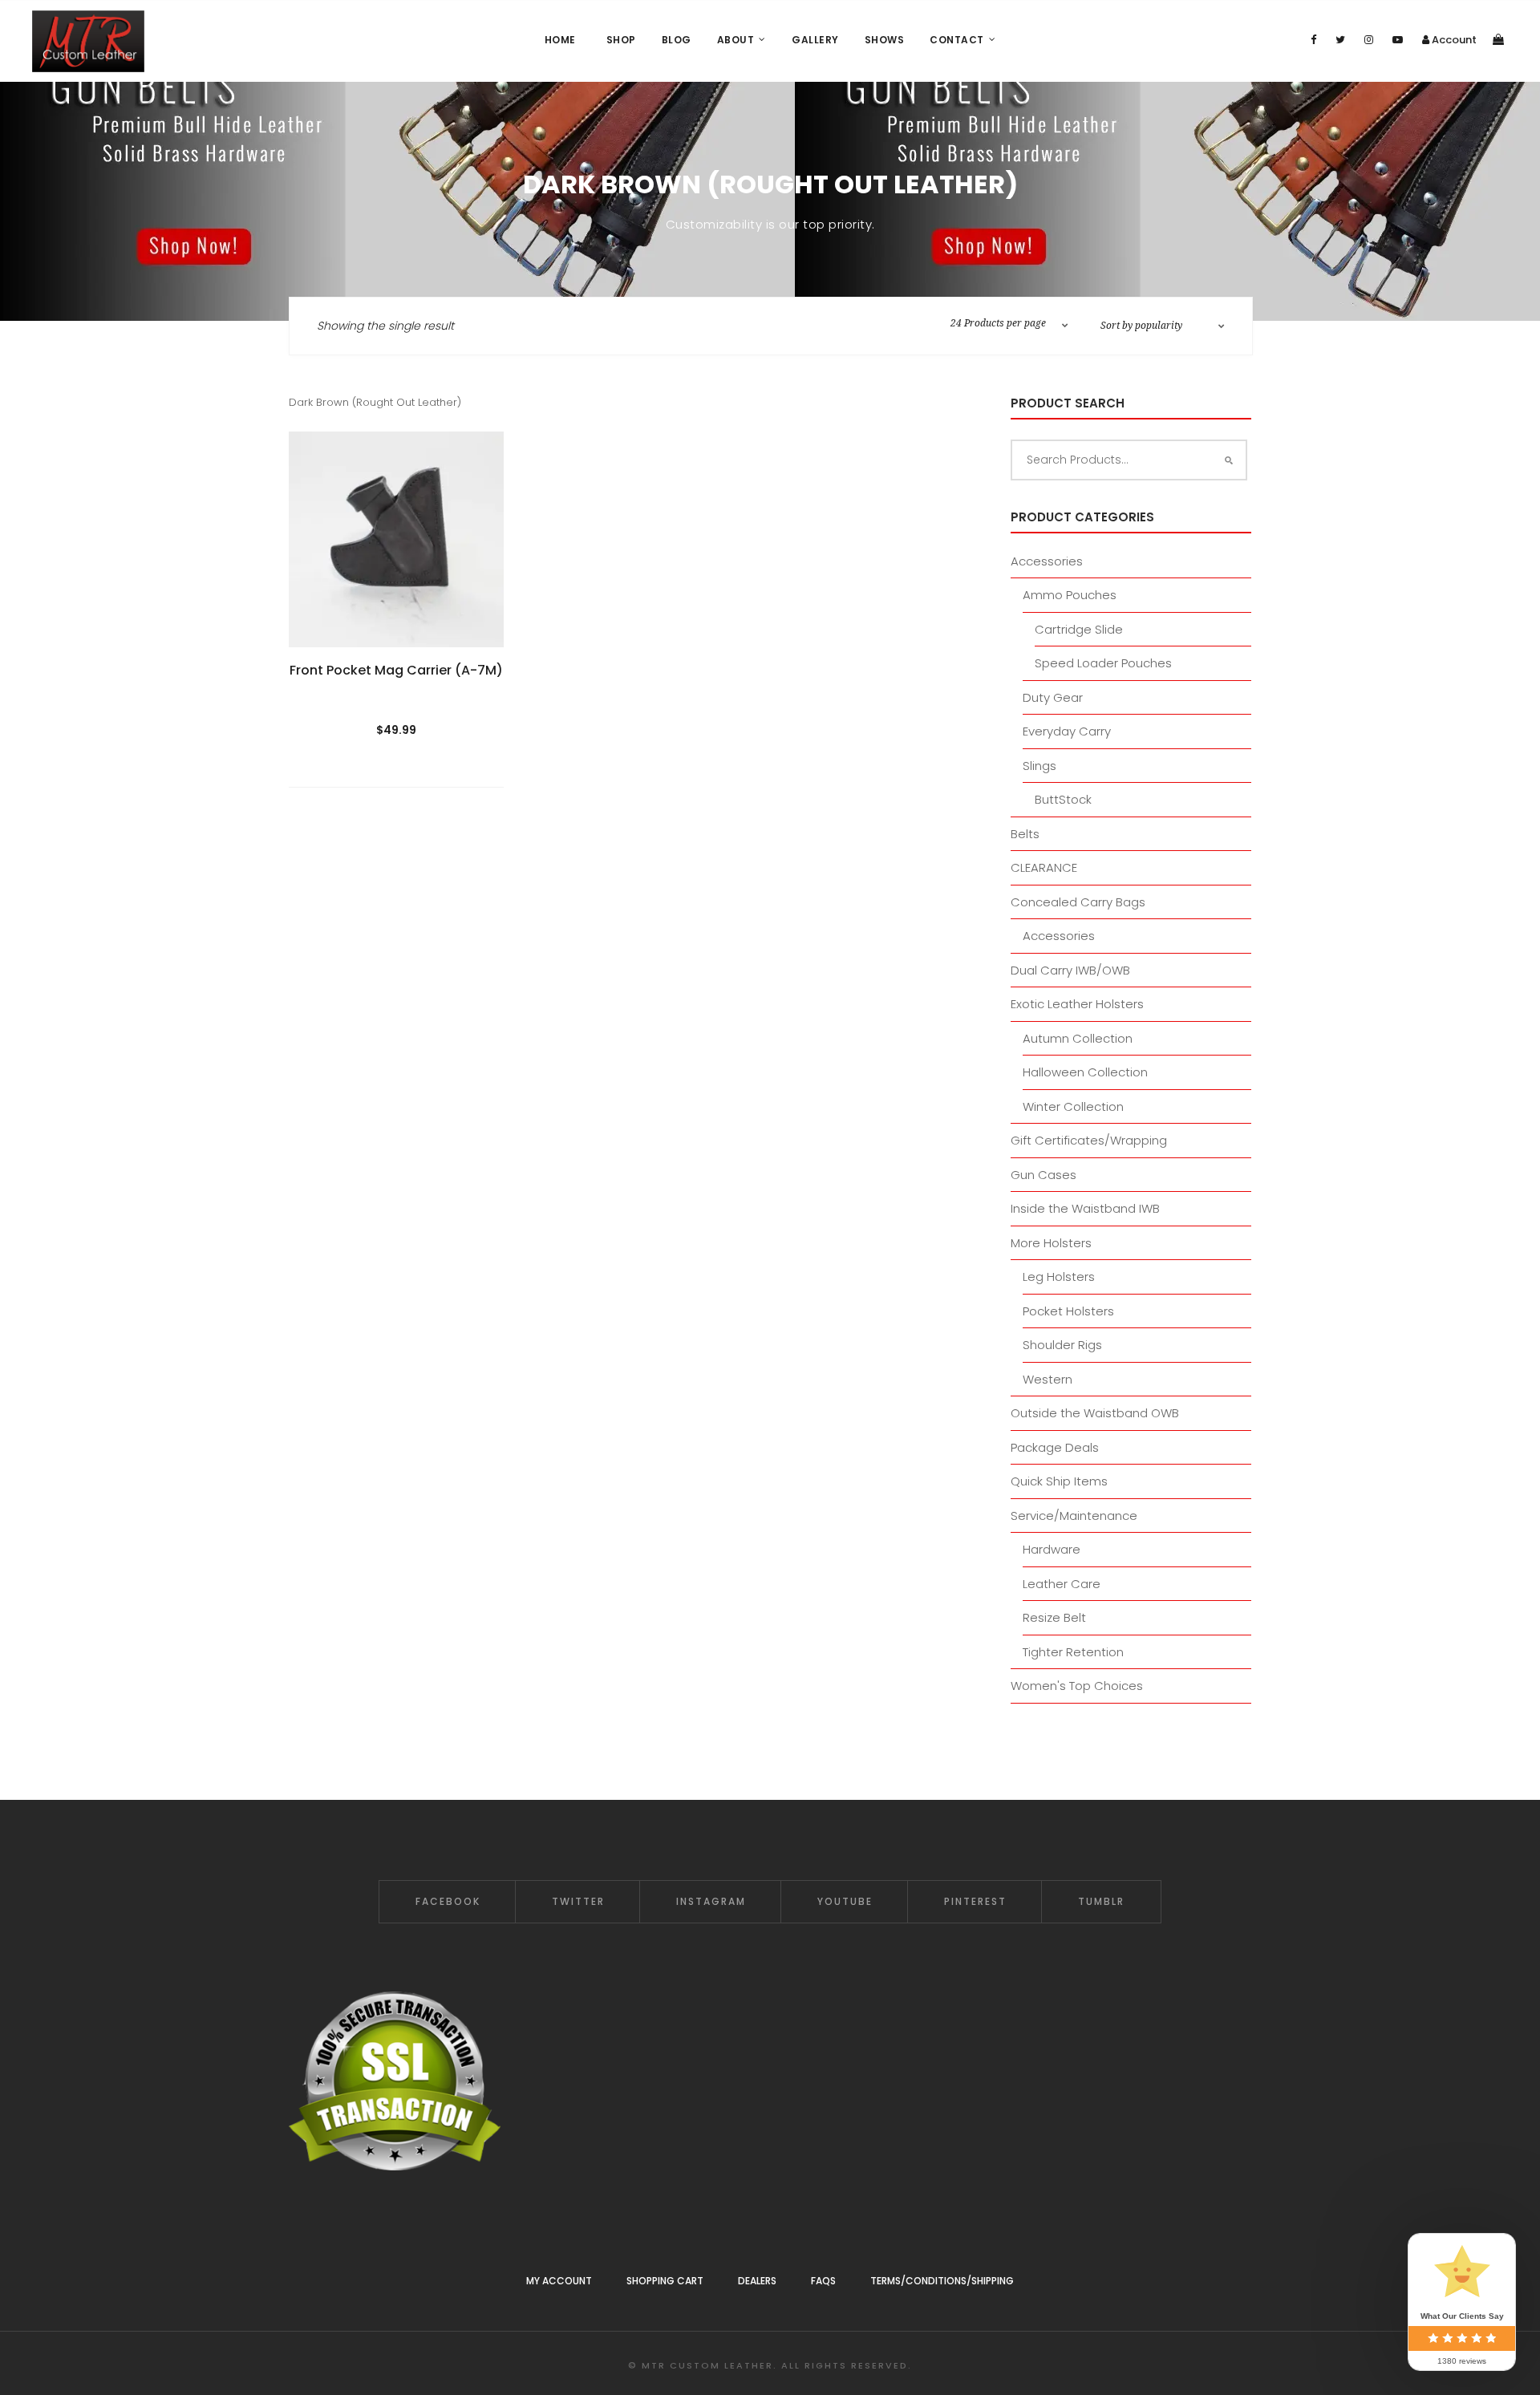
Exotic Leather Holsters (1077, 1004)
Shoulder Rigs (1062, 1345)
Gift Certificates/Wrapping (1089, 1140)
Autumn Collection (1078, 1038)
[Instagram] (1369, 40)
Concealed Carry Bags (1078, 902)
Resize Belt (1054, 1617)
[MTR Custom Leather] (88, 41)
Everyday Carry (1067, 731)
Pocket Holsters (1068, 1311)
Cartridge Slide (1079, 629)
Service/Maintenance (1074, 1516)
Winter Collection (1073, 1106)
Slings (1039, 766)
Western (1048, 1379)
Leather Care (1062, 1584)
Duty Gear (1053, 697)
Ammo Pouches (1070, 595)
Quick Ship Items (1059, 1481)
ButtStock (1063, 799)
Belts (1025, 834)
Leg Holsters (1059, 1277)
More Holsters (1051, 1243)
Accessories (1047, 561)
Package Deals (1055, 1447)
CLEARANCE (1044, 867)
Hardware (1052, 1549)
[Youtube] (1398, 40)
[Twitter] (1340, 40)
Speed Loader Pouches (1103, 663)
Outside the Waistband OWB (1095, 1413)
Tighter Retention (1073, 1652)
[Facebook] (1313, 40)
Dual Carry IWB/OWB (1070, 970)
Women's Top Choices (1077, 1686)
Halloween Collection (1085, 1072)
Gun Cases (1044, 1175)
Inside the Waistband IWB (1085, 1208)
